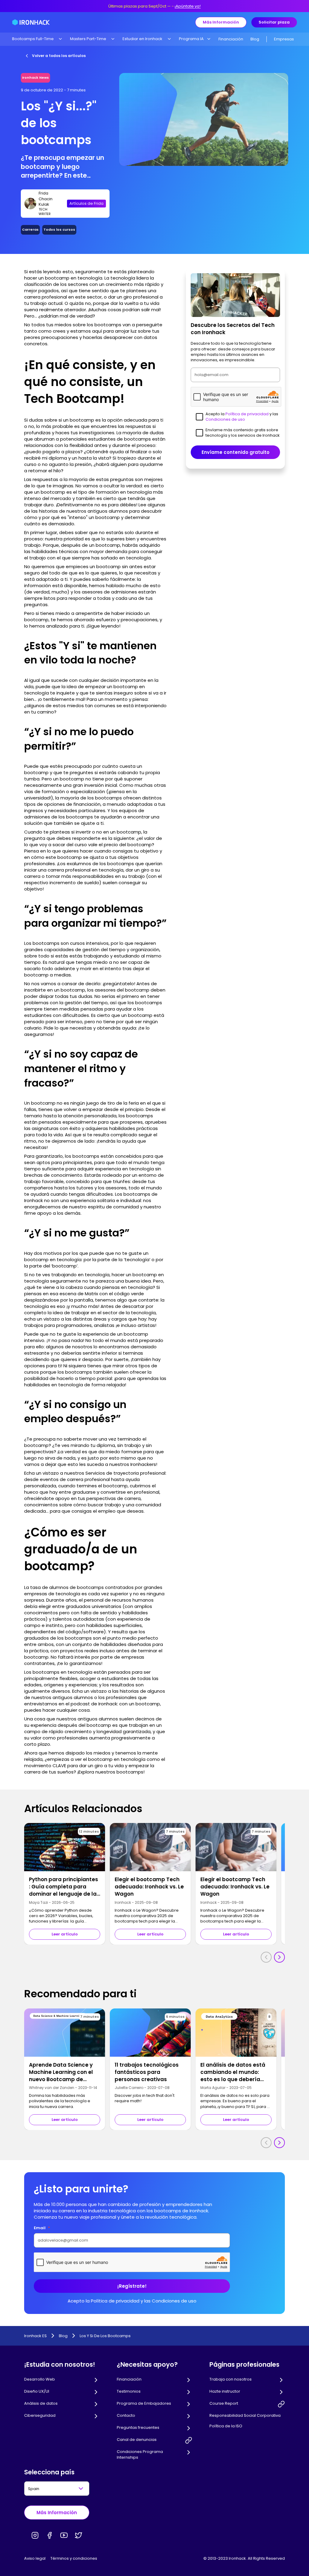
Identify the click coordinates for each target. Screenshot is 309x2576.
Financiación (231, 39)
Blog (255, 39)
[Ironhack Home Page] (31, 22)
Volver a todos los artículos (59, 56)
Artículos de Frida (86, 203)
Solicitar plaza (274, 22)
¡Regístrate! (132, 2286)
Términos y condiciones (74, 2558)
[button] (37, 39)
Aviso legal (35, 2558)
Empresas (284, 39)
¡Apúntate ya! (188, 6)
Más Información (221, 22)
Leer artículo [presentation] (65, 1934)
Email (42, 2228)
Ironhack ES (35, 2336)
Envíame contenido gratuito (236, 452)
